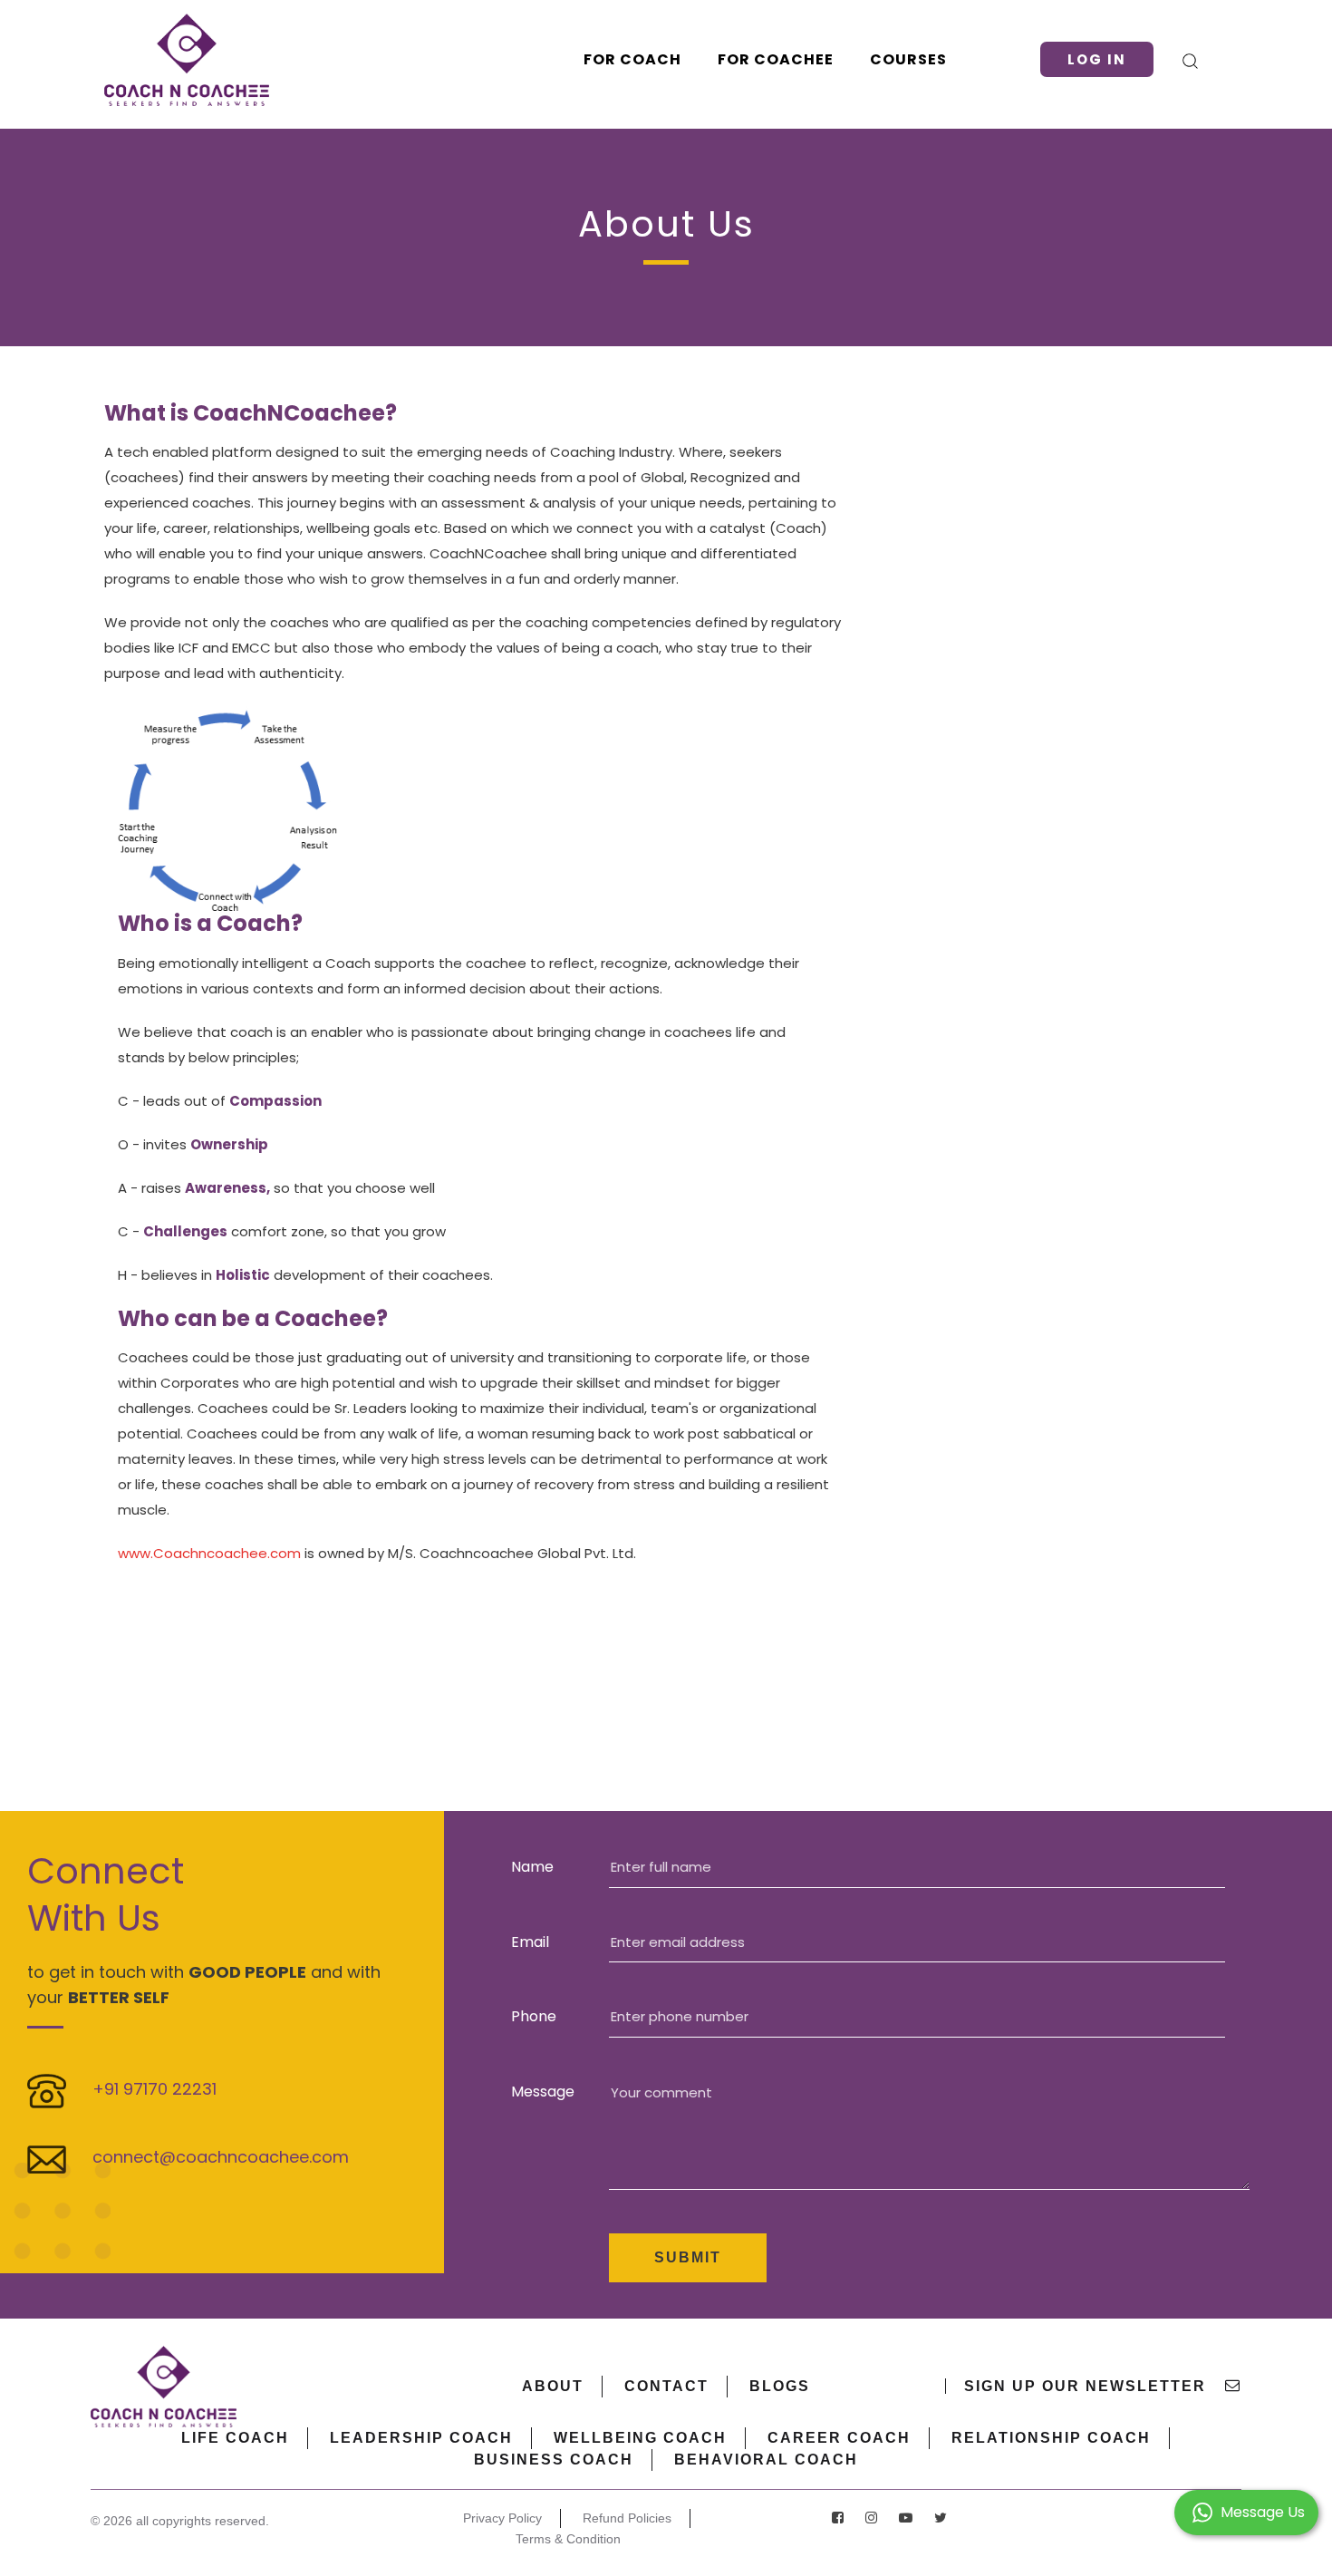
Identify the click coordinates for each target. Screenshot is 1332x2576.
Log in (1097, 59)
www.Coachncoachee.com (209, 1553)
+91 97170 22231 (154, 2089)
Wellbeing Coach (640, 2438)
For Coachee (776, 59)
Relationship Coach (1051, 2438)
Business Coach (554, 2460)
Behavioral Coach (766, 2460)
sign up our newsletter (1088, 2386)
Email (530, 1942)
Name (532, 1867)
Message (543, 2092)
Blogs (780, 2386)
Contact (666, 2386)
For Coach (632, 59)
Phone (534, 2016)
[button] (1246, 2511)
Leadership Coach (421, 2438)
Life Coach (235, 2438)
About (553, 2386)
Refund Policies (627, 2518)
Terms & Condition (568, 2539)
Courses (908, 59)
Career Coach (839, 2438)
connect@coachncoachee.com (221, 2157)
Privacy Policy (502, 2518)
